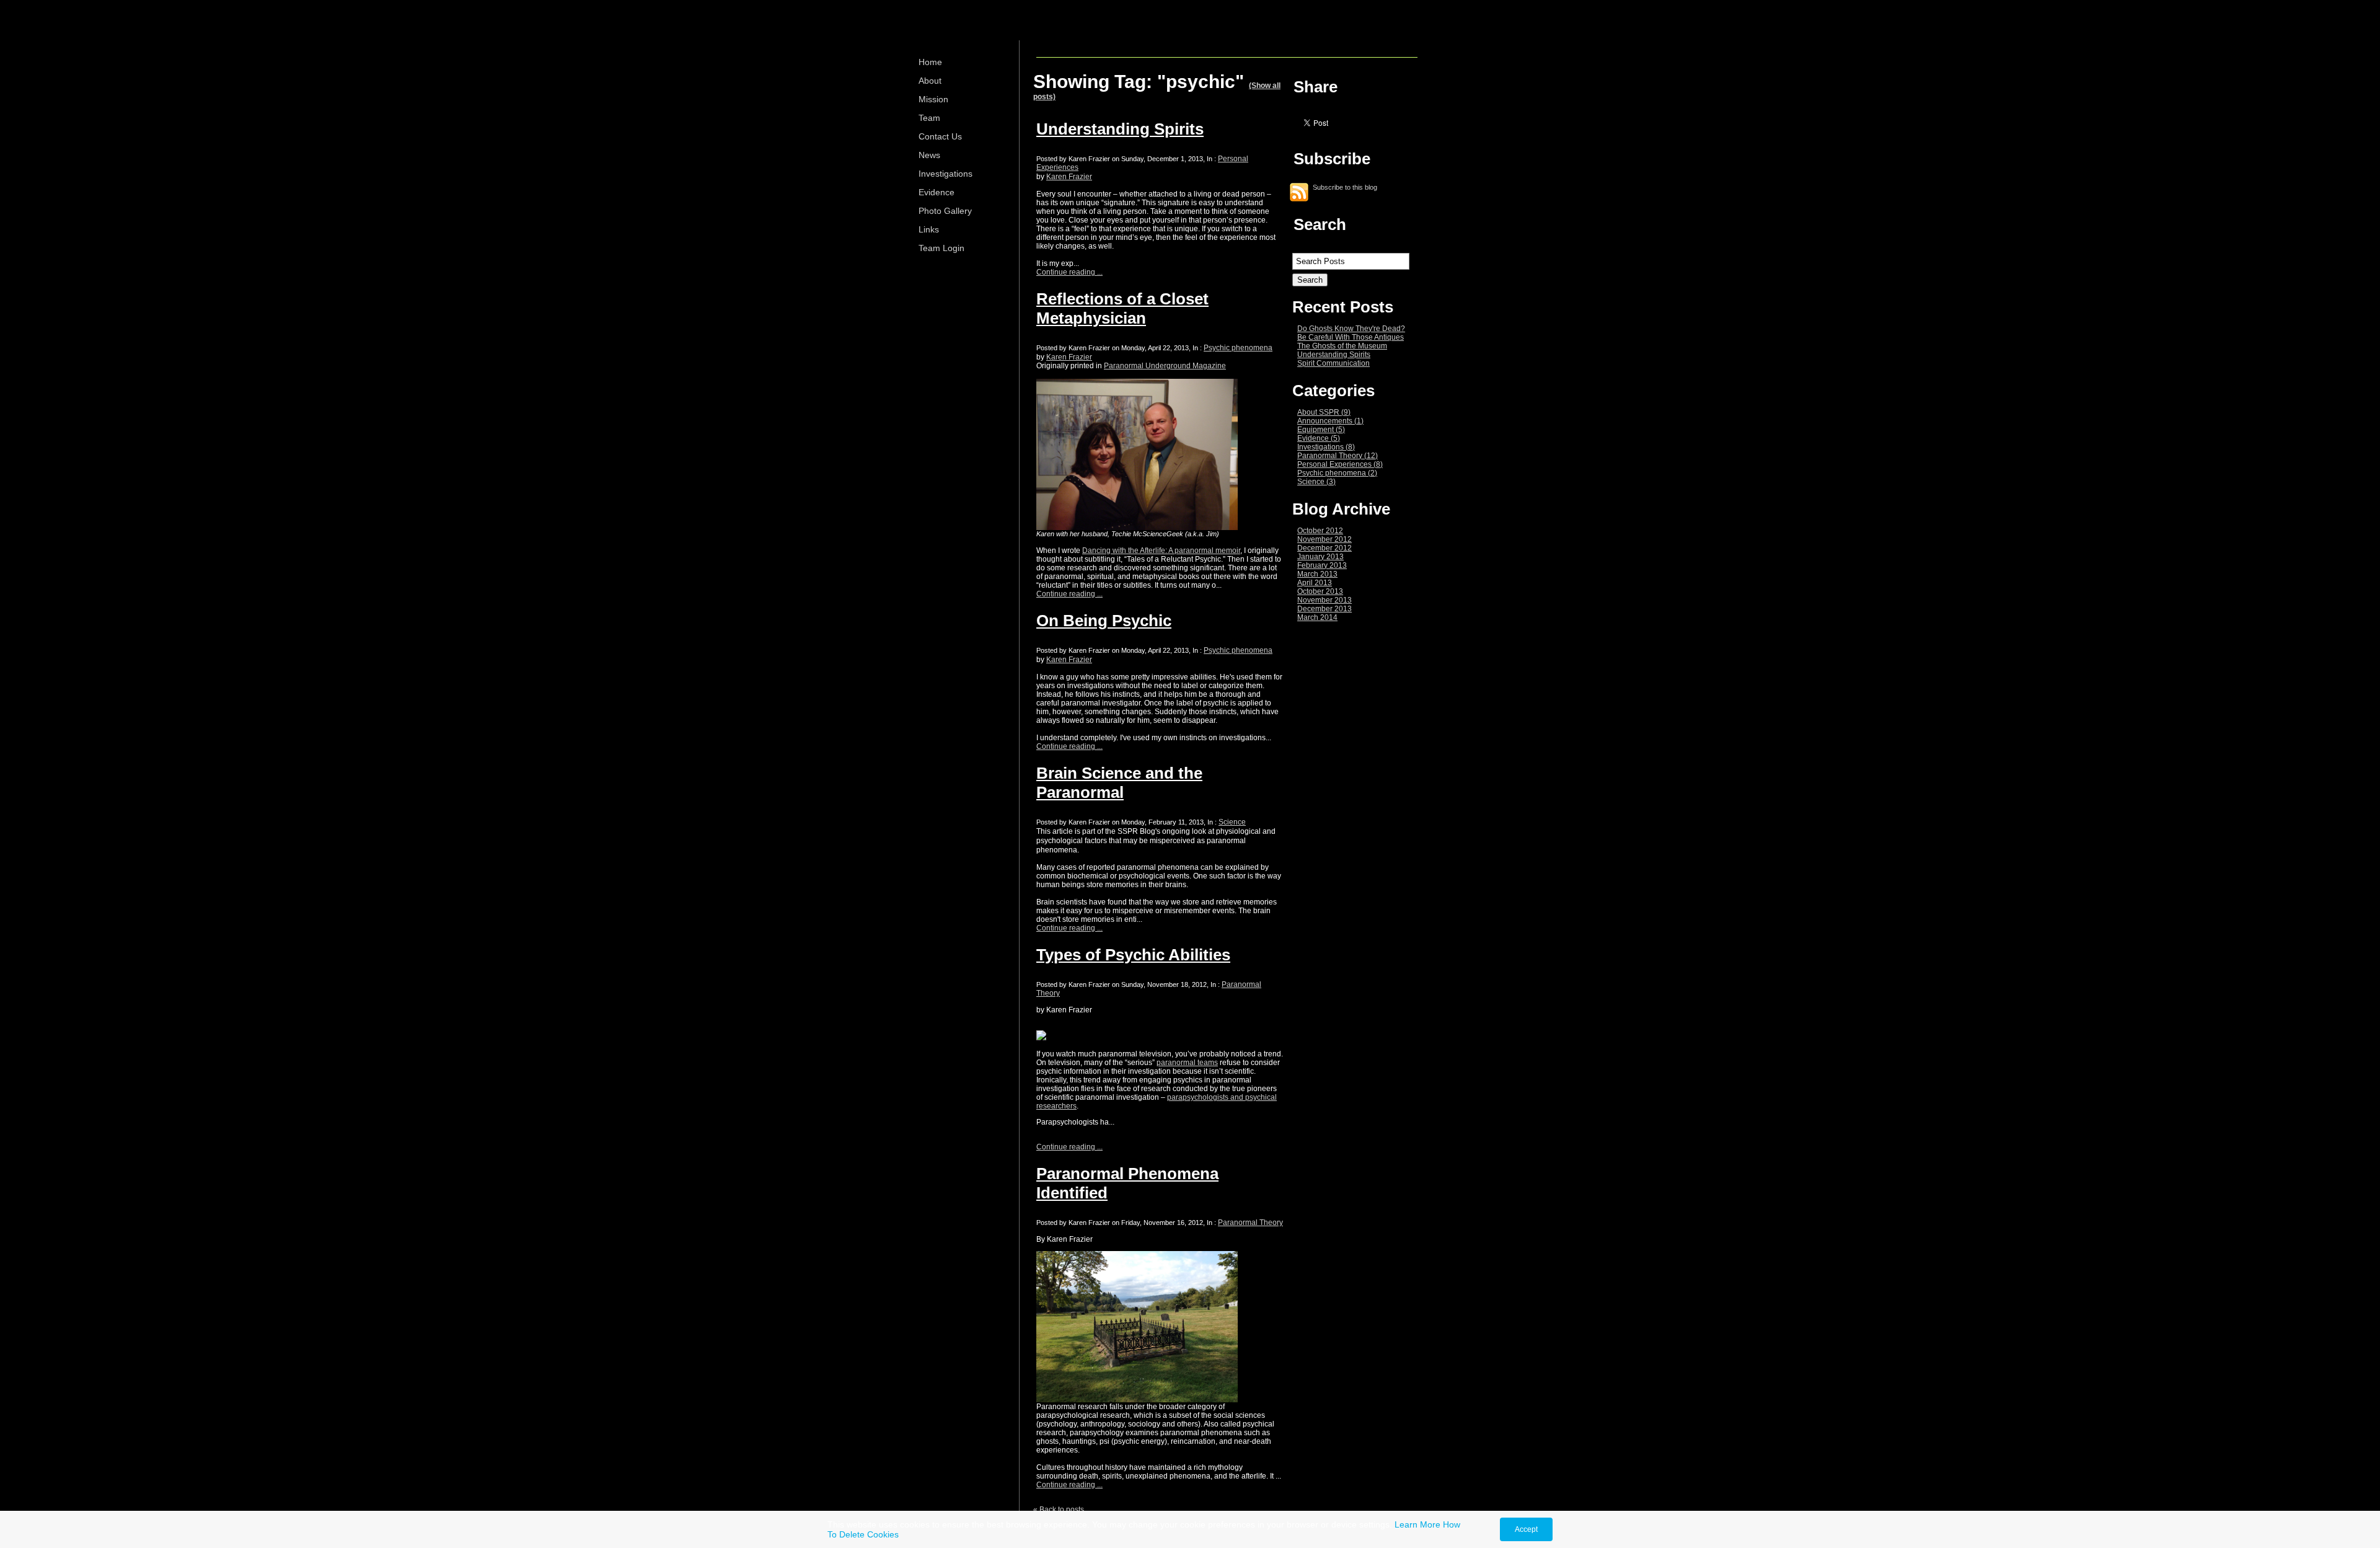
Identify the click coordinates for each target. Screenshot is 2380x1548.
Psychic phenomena (1238, 348)
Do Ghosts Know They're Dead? (1351, 329)
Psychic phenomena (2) (1337, 473)
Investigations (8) (1326, 447)
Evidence (937, 192)
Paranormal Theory (1250, 1223)
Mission (933, 99)
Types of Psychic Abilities (1133, 955)
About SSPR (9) (1324, 412)
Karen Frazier (1069, 177)
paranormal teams (1187, 1063)
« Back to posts (1059, 1510)
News (929, 155)
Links (929, 229)
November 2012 (1324, 539)
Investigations (945, 174)
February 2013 (1322, 565)
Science (1232, 822)
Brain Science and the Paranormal (1119, 783)
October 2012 (1320, 531)
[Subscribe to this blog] (1299, 192)
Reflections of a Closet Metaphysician (1122, 308)
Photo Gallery (945, 211)
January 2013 (1320, 557)
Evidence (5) (1319, 438)
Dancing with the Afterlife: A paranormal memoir (1161, 551)
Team (929, 118)
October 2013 (1320, 591)
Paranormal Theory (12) (1338, 456)
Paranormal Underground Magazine (1165, 366)
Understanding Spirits (1120, 129)
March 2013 (1317, 574)
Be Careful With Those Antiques (1351, 337)
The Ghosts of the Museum (1342, 346)
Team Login (941, 248)
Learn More (1417, 1524)
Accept (1526, 1529)
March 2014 (1317, 617)
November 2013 (1324, 600)
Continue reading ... (1069, 272)
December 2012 (1324, 548)
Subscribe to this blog (1345, 187)
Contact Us (940, 136)
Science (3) (1316, 482)
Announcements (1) (1330, 421)
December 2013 (1324, 609)
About (930, 81)
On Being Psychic (1104, 621)
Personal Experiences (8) (1340, 464)
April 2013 (1315, 583)
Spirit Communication (1333, 363)
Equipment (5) (1321, 430)
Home (930, 62)
